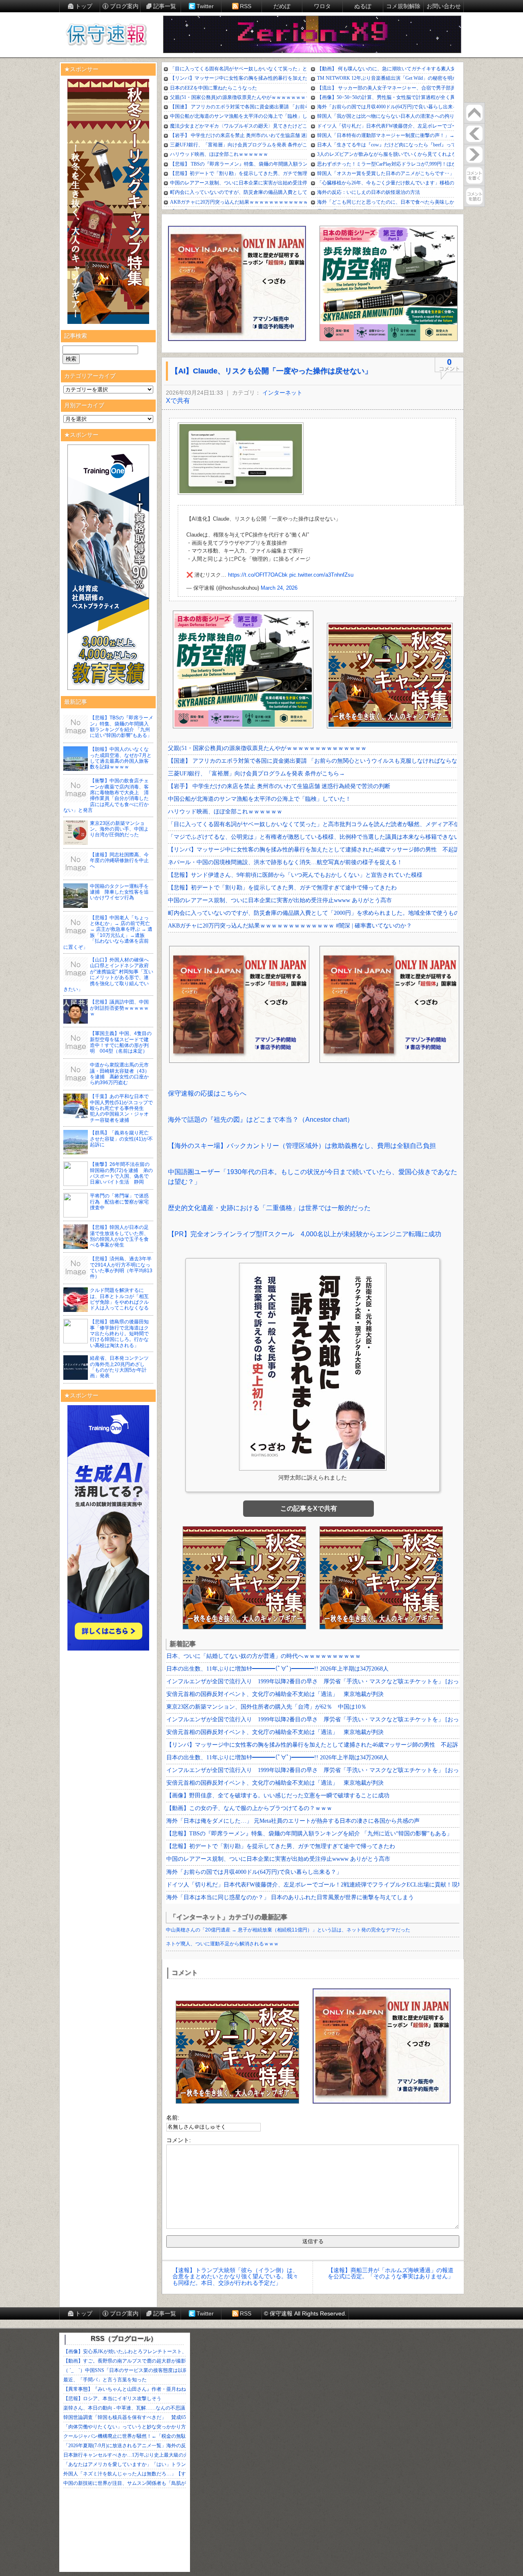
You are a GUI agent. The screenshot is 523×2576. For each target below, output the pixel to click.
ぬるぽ (363, 6)
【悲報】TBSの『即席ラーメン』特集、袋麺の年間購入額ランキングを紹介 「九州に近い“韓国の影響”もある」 (122, 727)
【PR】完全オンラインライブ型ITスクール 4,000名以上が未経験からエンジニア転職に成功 (305, 1234)
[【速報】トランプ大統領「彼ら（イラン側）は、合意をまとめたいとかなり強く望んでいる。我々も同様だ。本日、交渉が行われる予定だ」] (474, 134)
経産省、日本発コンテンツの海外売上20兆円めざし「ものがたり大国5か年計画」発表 (119, 1367)
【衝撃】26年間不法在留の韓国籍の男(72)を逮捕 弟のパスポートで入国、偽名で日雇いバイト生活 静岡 (121, 1173)
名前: (173, 2118)
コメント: (179, 2140)
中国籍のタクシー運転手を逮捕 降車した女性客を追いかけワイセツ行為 (119, 892)
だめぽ (282, 6)
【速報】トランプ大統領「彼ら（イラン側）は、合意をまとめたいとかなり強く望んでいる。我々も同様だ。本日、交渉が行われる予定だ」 (235, 2276)
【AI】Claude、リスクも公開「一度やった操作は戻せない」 (271, 371)
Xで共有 (178, 401)
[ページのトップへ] (474, 113)
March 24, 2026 (279, 588)
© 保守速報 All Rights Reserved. (305, 2313)
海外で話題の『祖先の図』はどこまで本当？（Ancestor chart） (261, 1120)
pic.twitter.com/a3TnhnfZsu (321, 575)
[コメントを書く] (474, 175)
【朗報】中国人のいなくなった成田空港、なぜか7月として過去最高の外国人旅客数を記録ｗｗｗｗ (121, 758)
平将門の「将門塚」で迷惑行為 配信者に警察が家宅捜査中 (119, 1202)
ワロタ (322, 6)
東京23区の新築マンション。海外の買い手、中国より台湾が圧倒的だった (119, 829)
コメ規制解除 (403, 6)
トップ (84, 6)
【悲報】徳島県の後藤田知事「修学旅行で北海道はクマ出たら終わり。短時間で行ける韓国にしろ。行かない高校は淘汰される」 (119, 1334)
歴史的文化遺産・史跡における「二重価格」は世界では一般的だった (269, 1208)
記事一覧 (165, 6)
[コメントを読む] (474, 196)
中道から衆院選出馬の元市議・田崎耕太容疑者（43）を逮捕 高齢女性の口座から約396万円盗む (120, 1074)
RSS (246, 6)
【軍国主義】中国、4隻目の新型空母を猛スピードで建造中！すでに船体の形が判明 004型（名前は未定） (121, 1042)
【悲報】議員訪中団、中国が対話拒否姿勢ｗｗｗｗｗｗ (119, 1008)
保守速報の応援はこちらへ (207, 1093)
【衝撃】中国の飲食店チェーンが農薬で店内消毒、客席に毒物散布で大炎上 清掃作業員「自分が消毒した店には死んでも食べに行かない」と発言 (106, 795)
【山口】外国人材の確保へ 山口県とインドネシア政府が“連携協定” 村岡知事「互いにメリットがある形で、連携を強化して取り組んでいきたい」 (108, 975)
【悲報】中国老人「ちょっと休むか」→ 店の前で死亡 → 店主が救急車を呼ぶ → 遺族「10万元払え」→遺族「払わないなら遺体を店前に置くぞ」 (108, 932)
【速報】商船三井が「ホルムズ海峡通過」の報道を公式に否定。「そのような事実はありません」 (391, 2273)
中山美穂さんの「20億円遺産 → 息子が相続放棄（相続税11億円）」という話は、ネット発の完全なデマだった (288, 1930)
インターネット (282, 393)
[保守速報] (106, 35)
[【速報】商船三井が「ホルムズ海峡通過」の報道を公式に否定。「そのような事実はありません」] (474, 155)
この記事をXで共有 (309, 1508)
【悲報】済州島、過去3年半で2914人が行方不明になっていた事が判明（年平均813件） (121, 1268)
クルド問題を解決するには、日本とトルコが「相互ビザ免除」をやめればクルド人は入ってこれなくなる (119, 1299)
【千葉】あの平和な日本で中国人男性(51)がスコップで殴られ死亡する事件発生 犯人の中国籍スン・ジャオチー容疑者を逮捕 (121, 1108)
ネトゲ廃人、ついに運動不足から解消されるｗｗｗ (222, 1944)
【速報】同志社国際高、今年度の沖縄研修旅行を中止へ (119, 861)
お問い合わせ (444, 6)
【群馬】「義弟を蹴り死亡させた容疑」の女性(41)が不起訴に (121, 1139)
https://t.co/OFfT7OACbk (258, 575)
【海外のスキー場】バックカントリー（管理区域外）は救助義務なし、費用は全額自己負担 (302, 1146)
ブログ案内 (124, 6)
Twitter (205, 6)
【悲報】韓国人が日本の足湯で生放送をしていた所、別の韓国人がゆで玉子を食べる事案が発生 (119, 1236)
